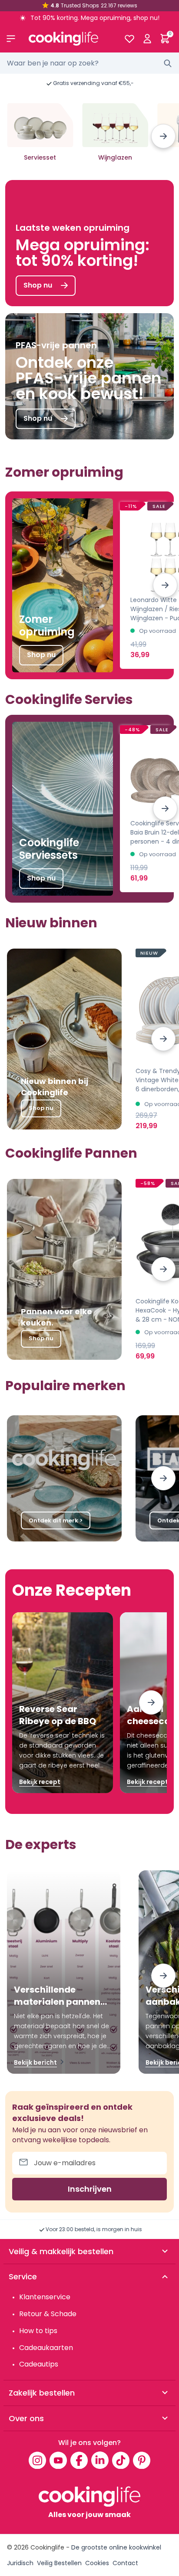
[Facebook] (79, 2460)
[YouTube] (58, 2460)
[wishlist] (129, 39)
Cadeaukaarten (46, 2348)
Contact (125, 2563)
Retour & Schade (48, 2314)
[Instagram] (37, 2460)
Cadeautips (39, 2364)
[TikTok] (121, 2460)
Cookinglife (47, 2547)
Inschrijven (90, 2189)
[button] (163, 136)
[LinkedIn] (100, 2460)
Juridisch (20, 2563)
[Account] (147, 39)
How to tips (38, 2331)
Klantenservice (45, 2297)
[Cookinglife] (69, 39)
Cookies (97, 2563)
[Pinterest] (142, 2460)
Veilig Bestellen (59, 2563)
